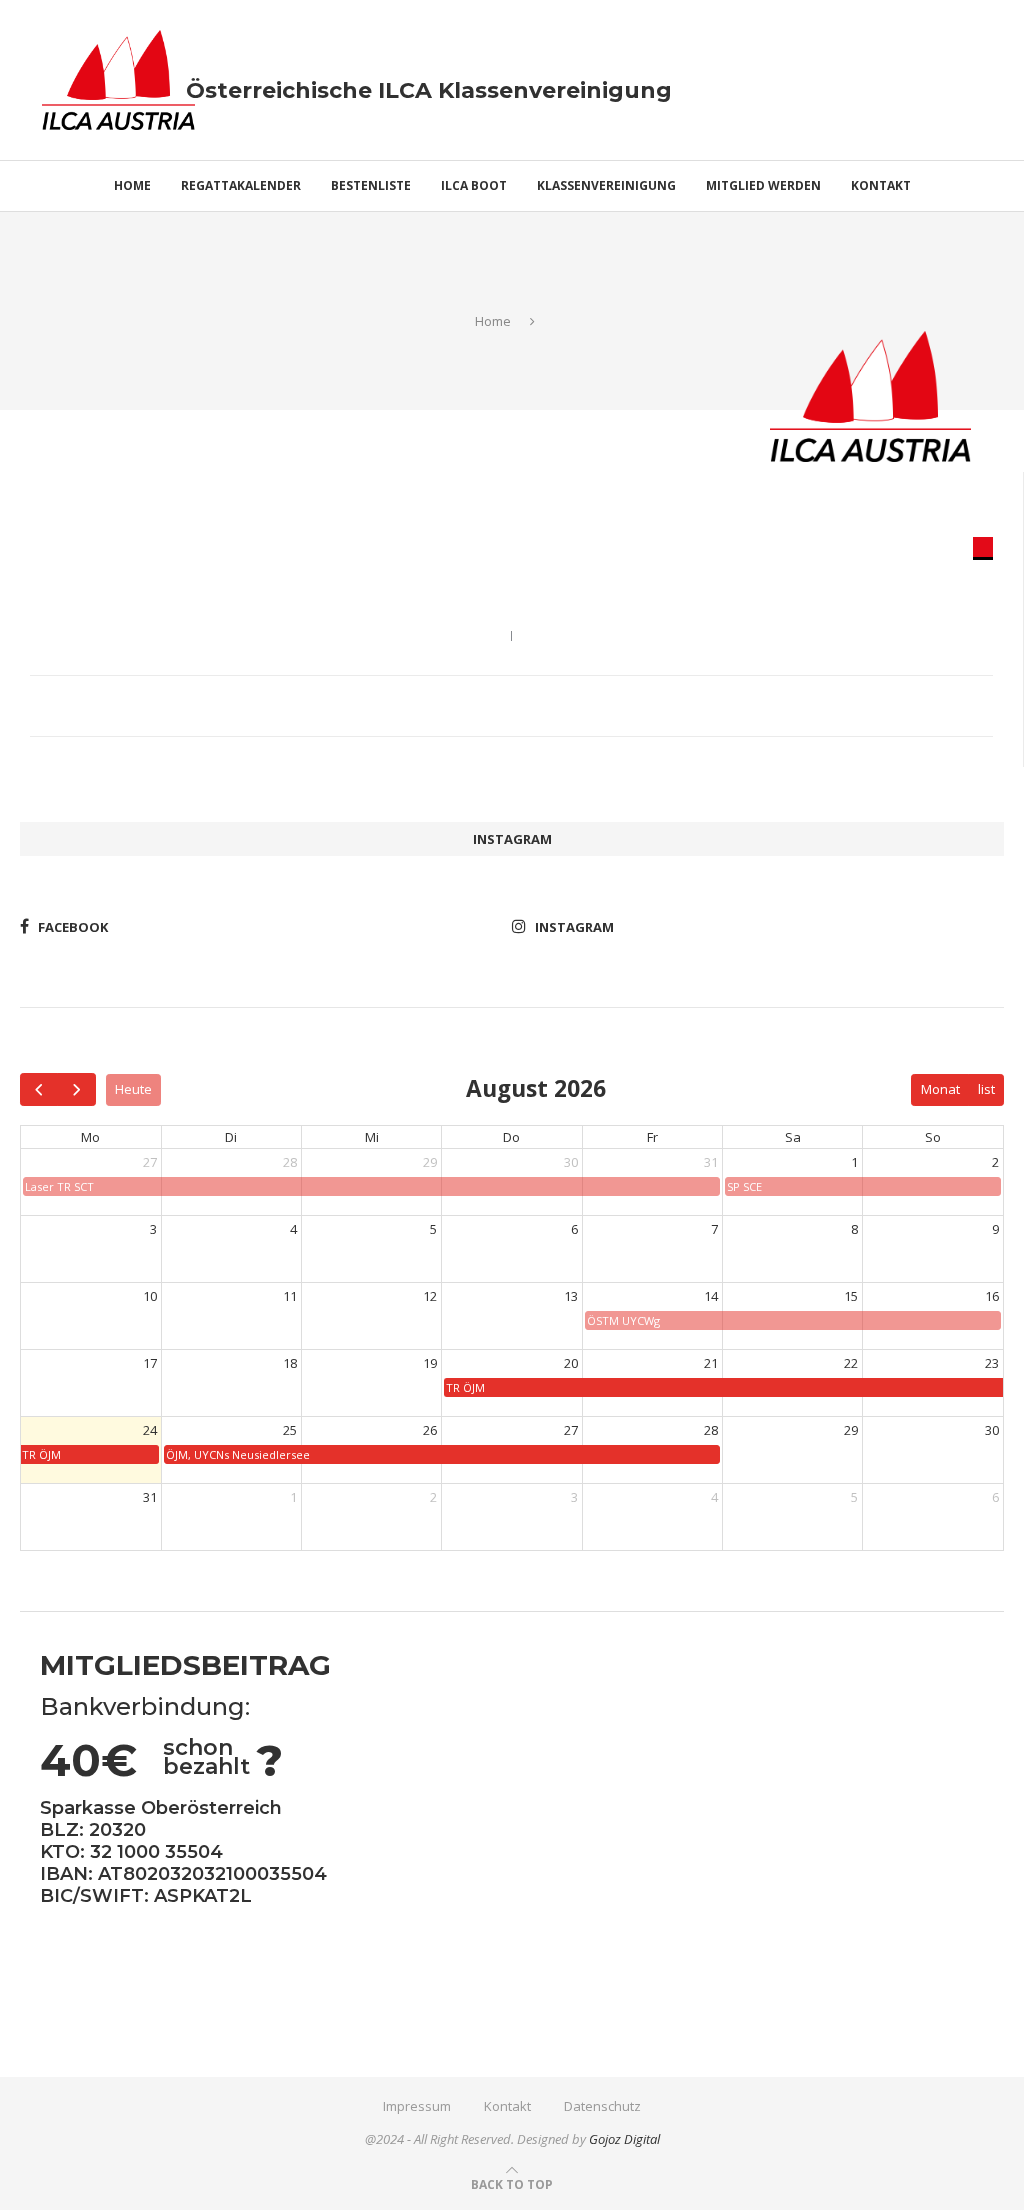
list (986, 1089)
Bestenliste (371, 185)
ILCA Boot (474, 185)
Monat (940, 1089)
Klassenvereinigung (606, 185)
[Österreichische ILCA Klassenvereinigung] (118, 39)
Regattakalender (241, 185)
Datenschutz (602, 2106)
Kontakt (881, 185)
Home (132, 185)
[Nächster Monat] (76, 1089)
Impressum (417, 2106)
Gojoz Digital (624, 2139)
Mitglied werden (763, 185)
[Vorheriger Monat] (39, 1089)
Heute (133, 1089)
